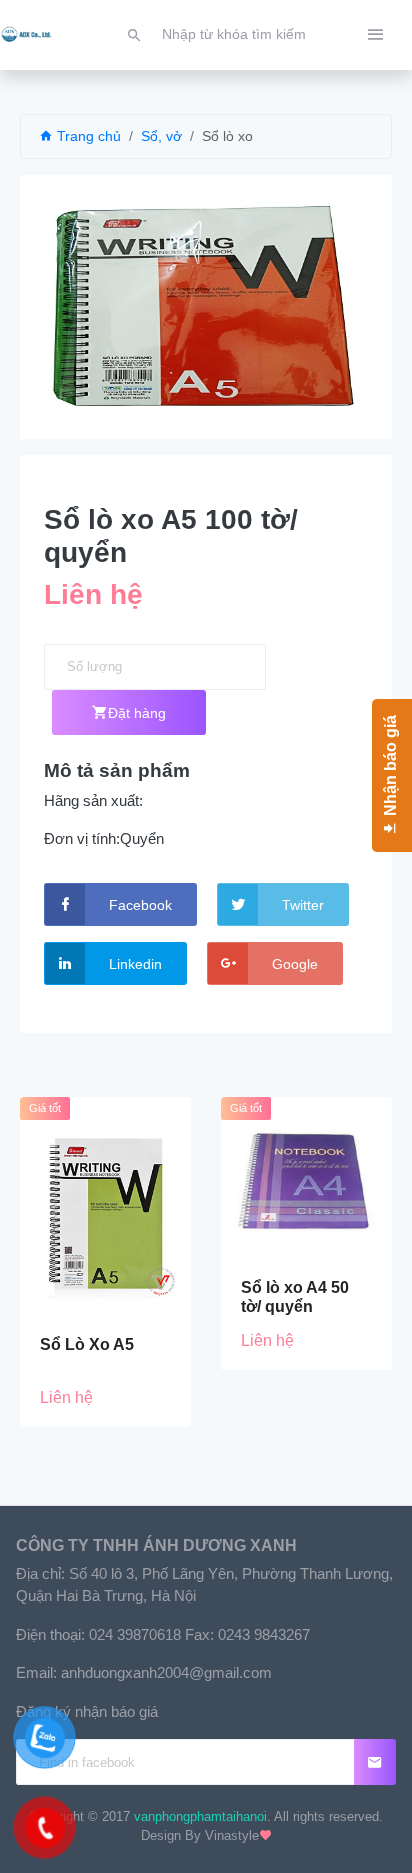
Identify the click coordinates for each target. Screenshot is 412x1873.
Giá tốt (45, 1108)
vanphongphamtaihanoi (200, 1816)
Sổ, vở (161, 136)
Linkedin (135, 964)
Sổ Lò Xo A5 (87, 1344)
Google (295, 964)
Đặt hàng (137, 713)
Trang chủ (87, 136)
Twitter (303, 905)
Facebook (140, 905)
